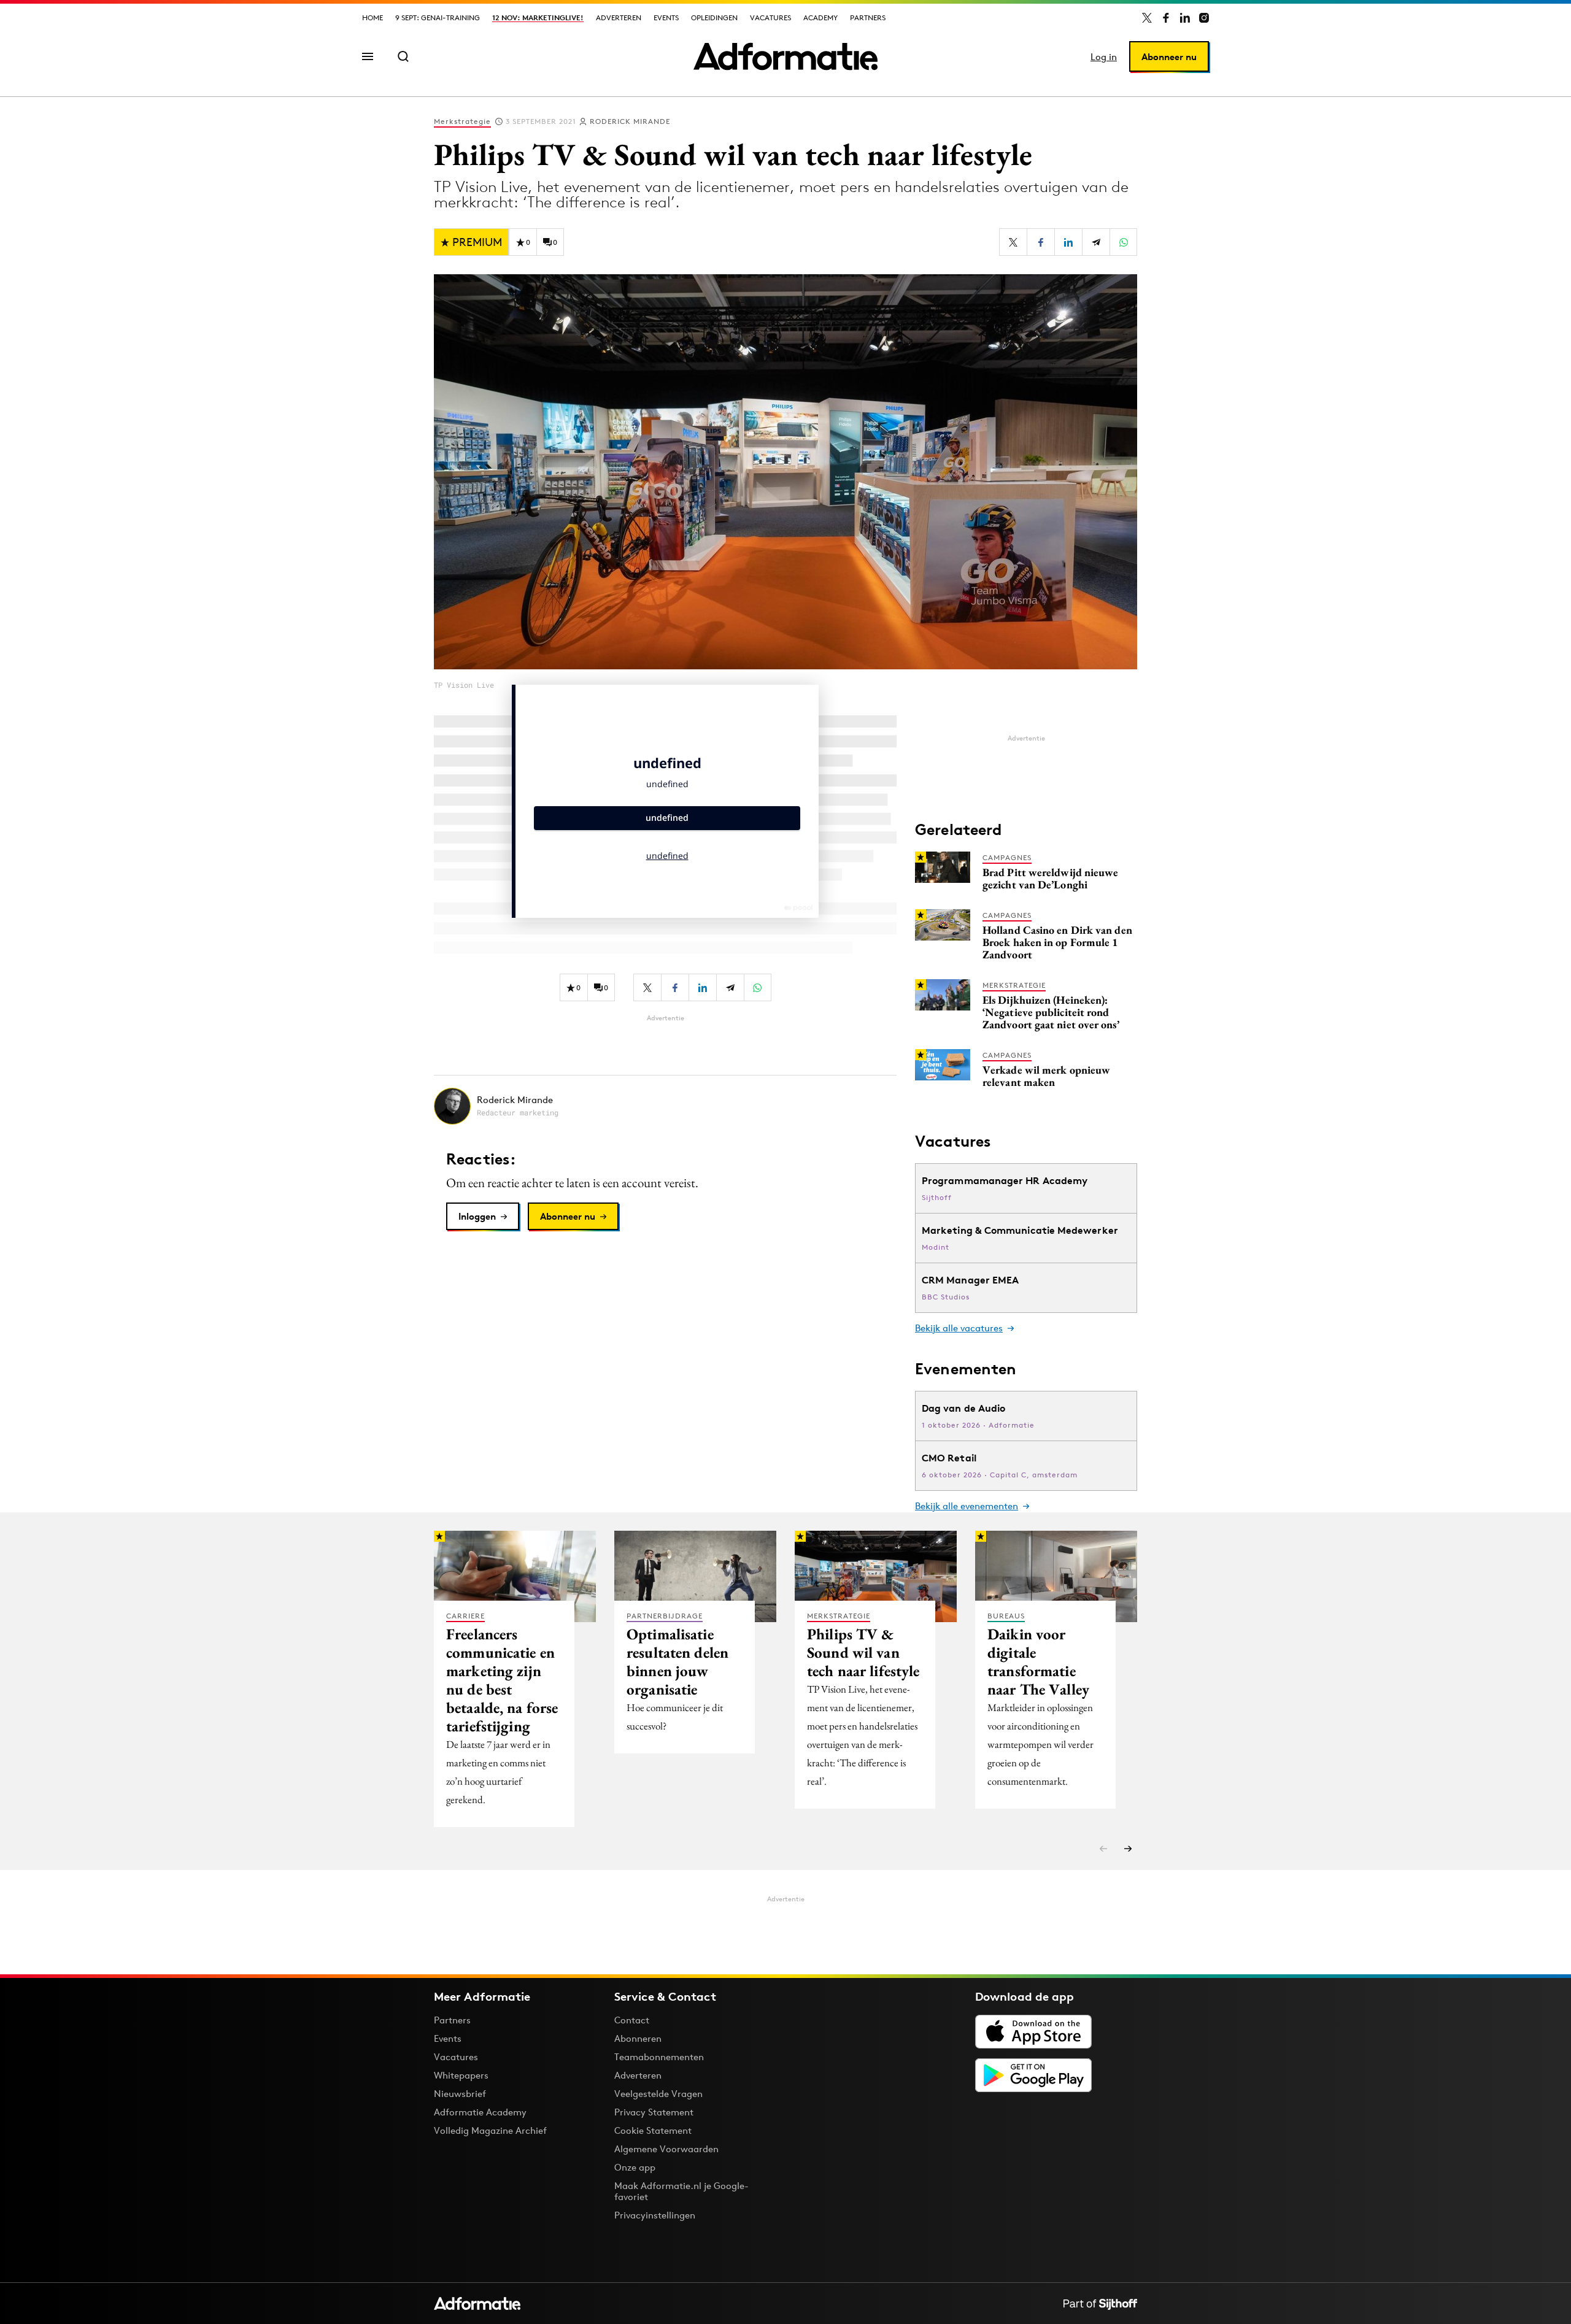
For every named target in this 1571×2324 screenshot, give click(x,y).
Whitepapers (461, 2075)
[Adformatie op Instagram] (1204, 18)
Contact (632, 2020)
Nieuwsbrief (460, 2094)
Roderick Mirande (630, 121)
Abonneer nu (1169, 57)
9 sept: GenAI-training (438, 17)
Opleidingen (714, 17)
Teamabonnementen (659, 2057)
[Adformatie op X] (1147, 18)
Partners (868, 17)
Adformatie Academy (480, 2112)
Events (666, 17)
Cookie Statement (653, 2130)
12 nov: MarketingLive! (538, 17)
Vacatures (770, 17)
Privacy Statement (654, 2112)
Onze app (635, 2167)
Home (372, 17)
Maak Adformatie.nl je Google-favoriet (681, 2191)
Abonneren (638, 2038)
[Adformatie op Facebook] (1166, 18)
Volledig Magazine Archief (490, 2130)
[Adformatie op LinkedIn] (1185, 18)
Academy (820, 17)
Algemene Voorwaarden (666, 2149)
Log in (1104, 57)
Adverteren (619, 17)
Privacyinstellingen (655, 2215)
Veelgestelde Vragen (658, 2094)
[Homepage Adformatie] (785, 56)
